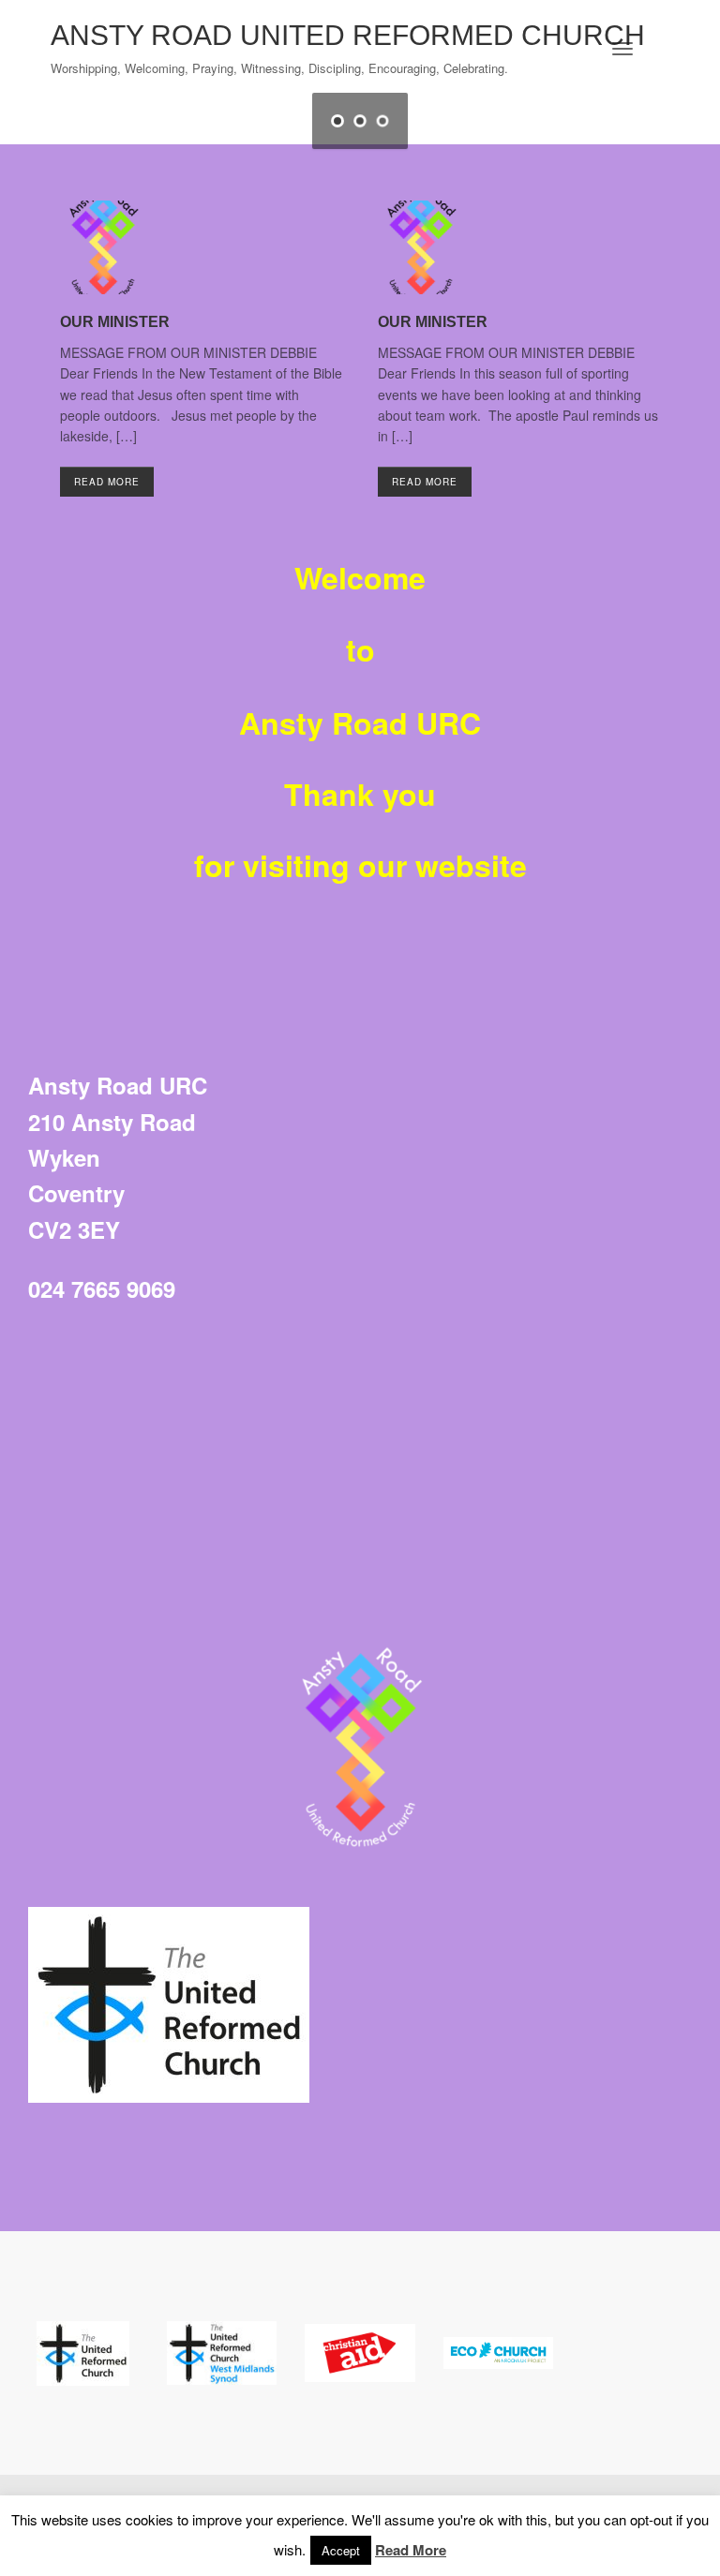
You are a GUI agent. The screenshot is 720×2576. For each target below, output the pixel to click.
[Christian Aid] (360, 2353)
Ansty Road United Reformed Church (348, 35)
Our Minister (115, 322)
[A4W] (169, 2005)
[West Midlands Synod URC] (222, 2353)
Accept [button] (341, 2550)
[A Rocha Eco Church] (499, 2353)
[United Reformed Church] (83, 2353)
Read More (107, 482)
